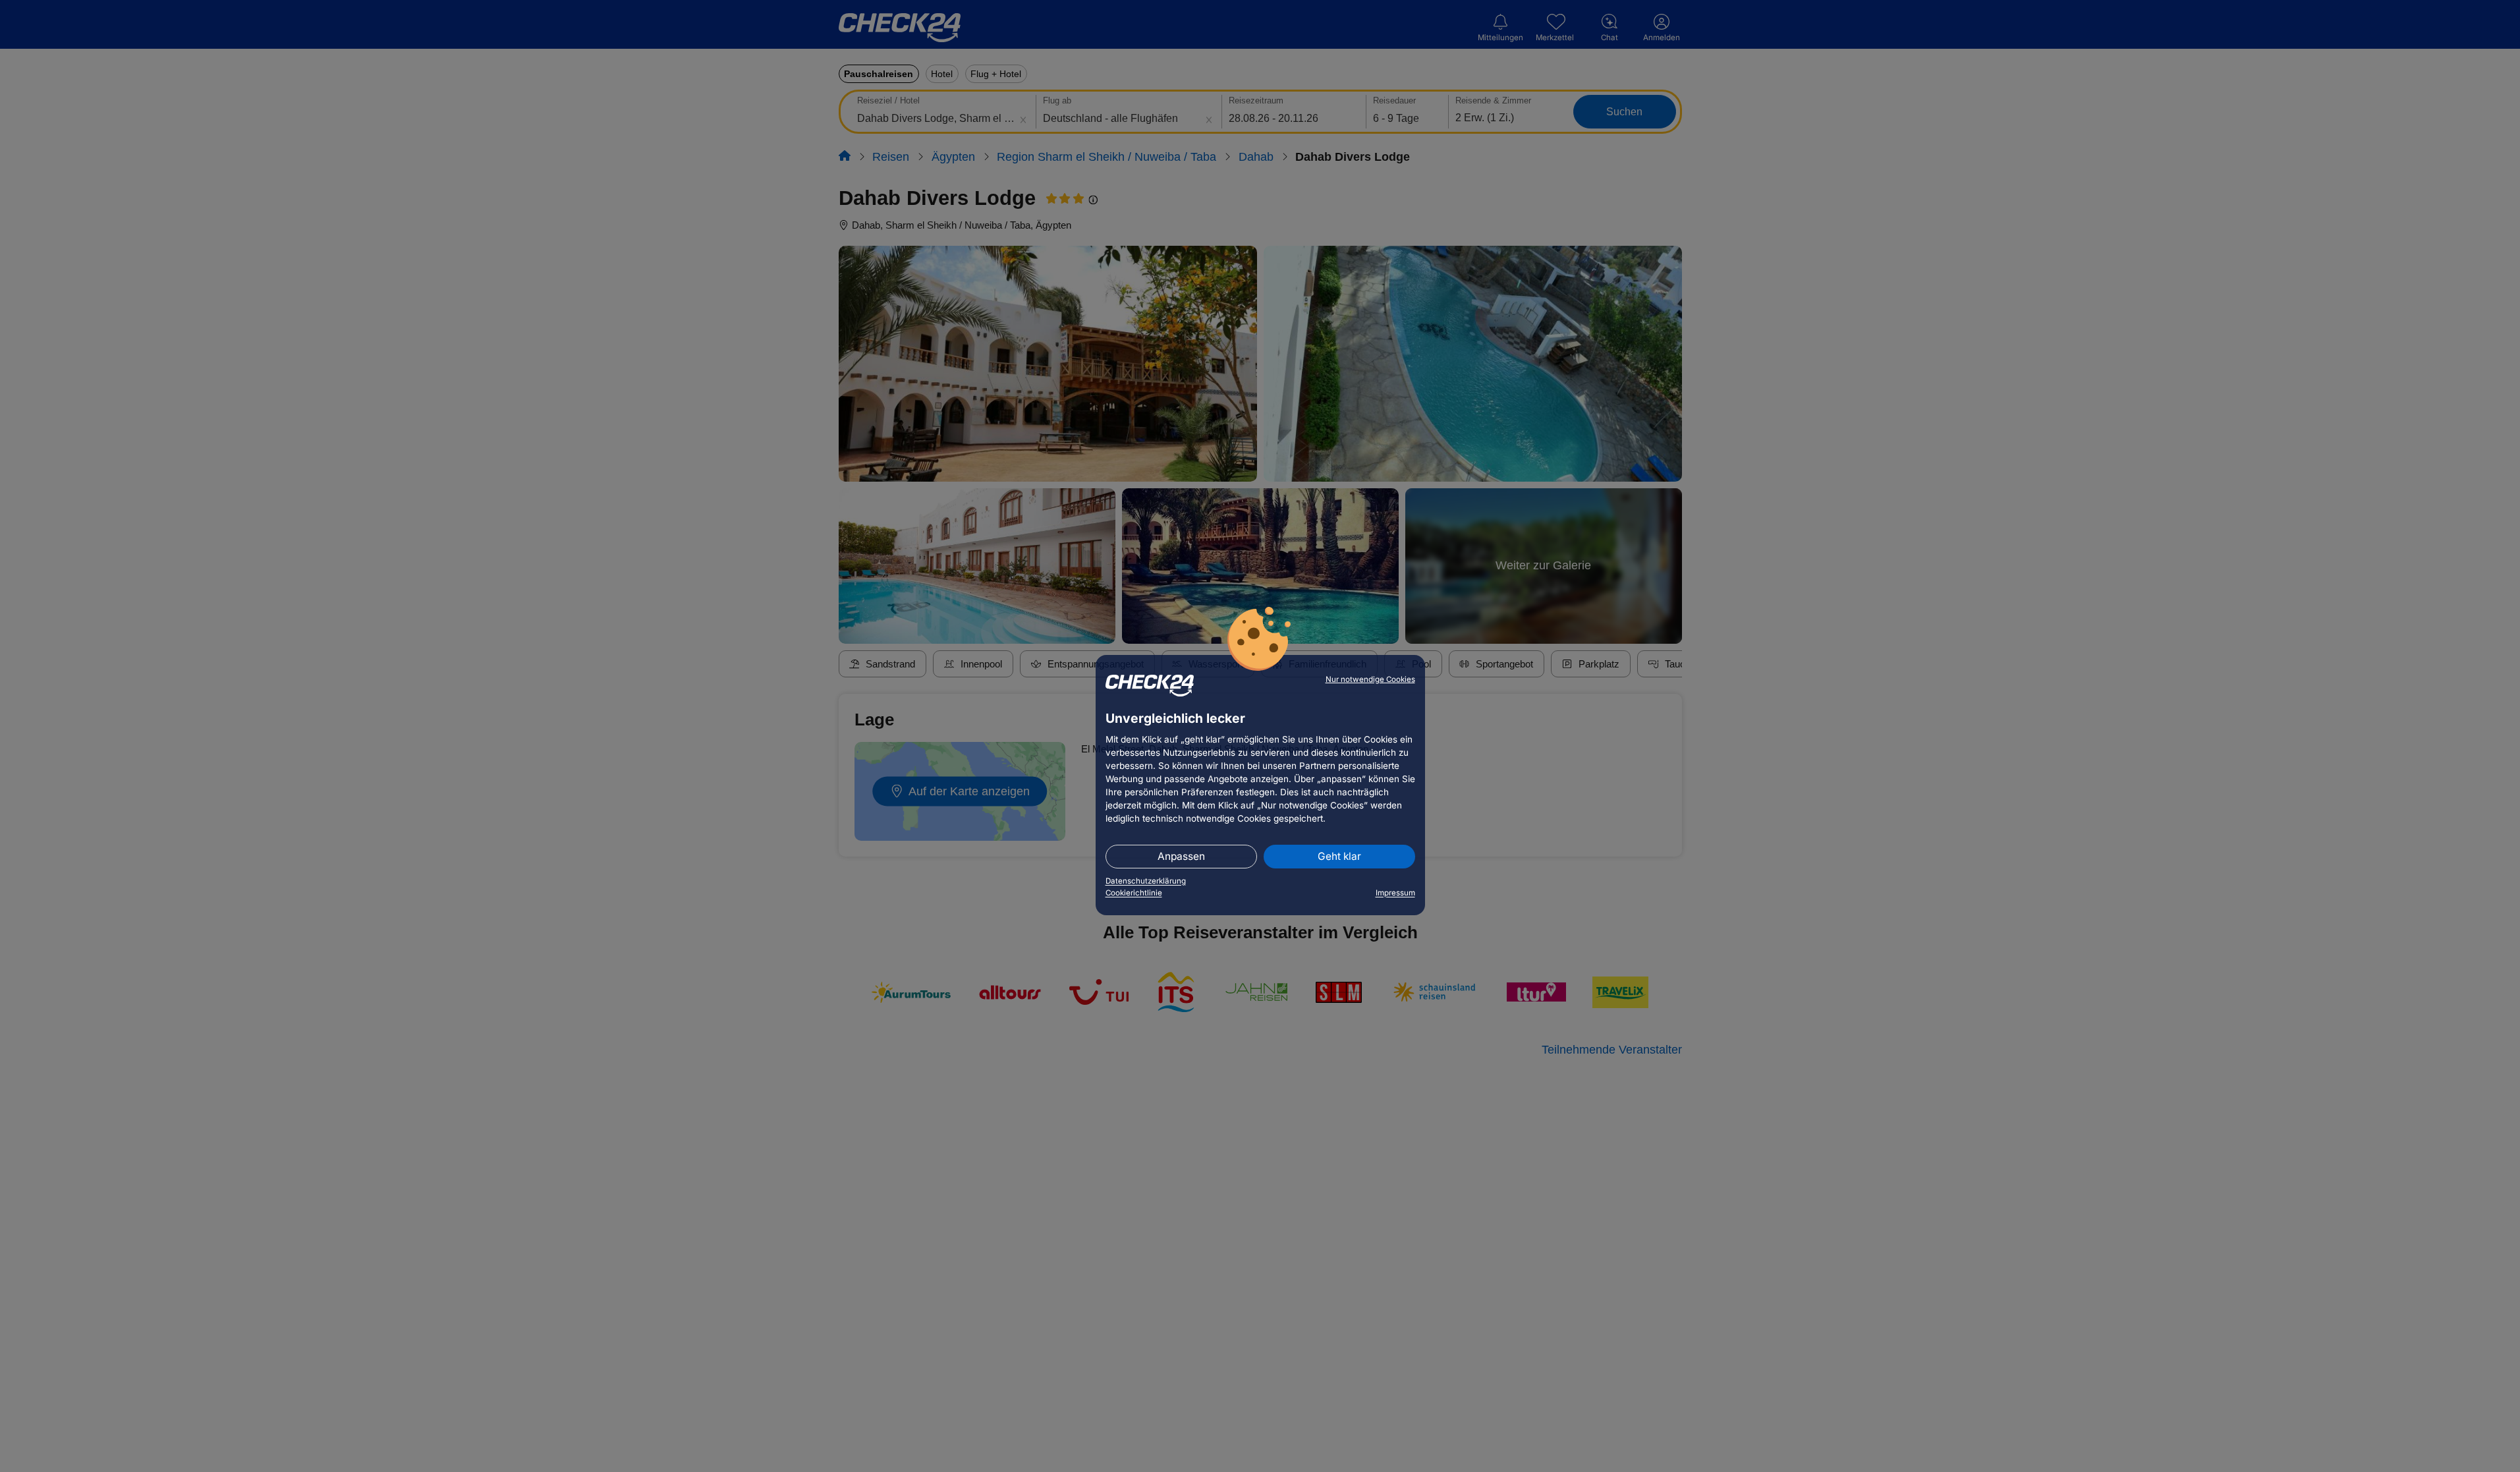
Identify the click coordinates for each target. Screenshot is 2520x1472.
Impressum (1395, 893)
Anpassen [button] (1181, 856)
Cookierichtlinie (1134, 893)
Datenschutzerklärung (1146, 881)
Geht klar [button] (1339, 856)
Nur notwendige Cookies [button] (1370, 679)
